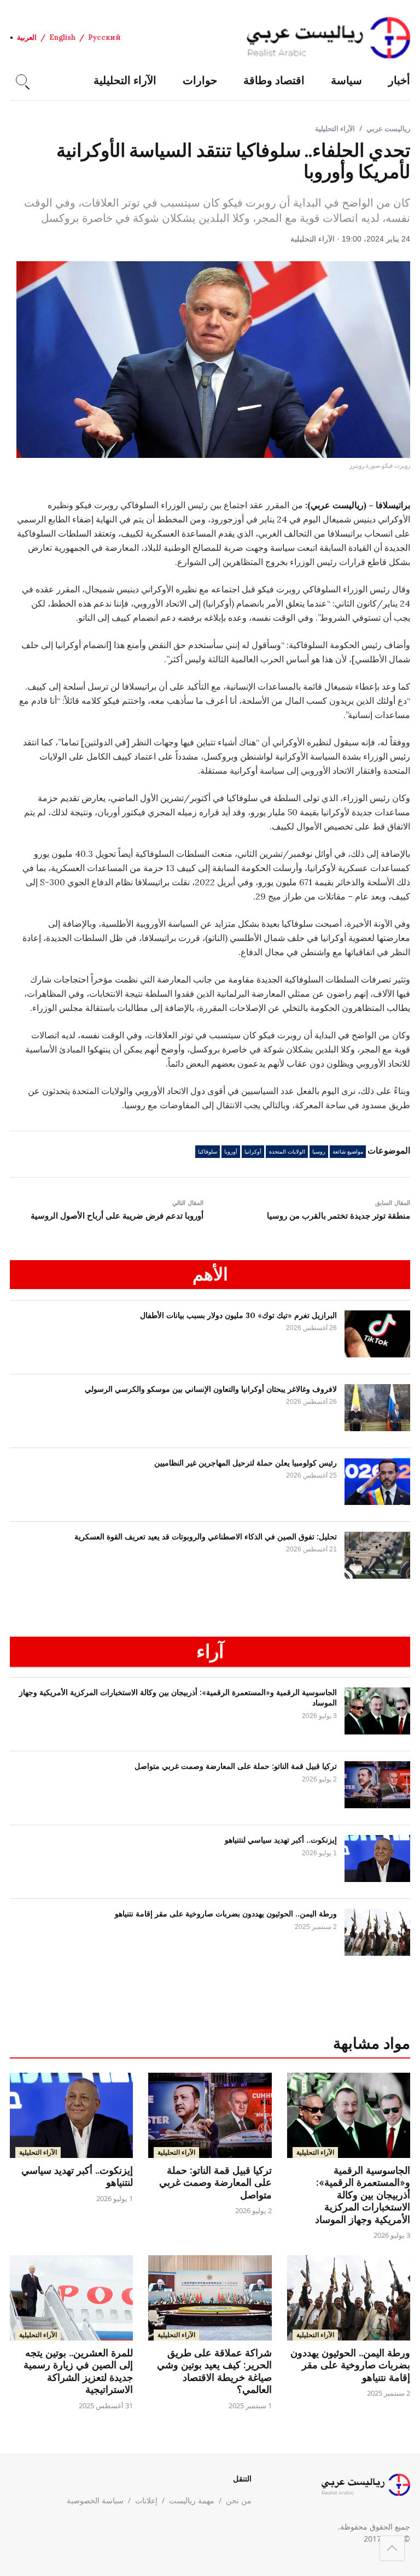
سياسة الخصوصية (95, 2500)
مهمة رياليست (192, 2500)
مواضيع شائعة (348, 1152)
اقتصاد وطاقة (274, 80)
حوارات (200, 80)
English (62, 37)
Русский (104, 37)
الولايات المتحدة (287, 1152)
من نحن (239, 2500)
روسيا (319, 1152)
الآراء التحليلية (125, 80)
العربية (27, 37)
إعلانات (146, 2500)
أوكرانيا (253, 1152)
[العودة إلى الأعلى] (392, 2548)
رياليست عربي (388, 128)
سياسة (346, 80)
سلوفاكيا (208, 1152)
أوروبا (231, 1152)
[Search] (21, 80)
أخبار (399, 80)
